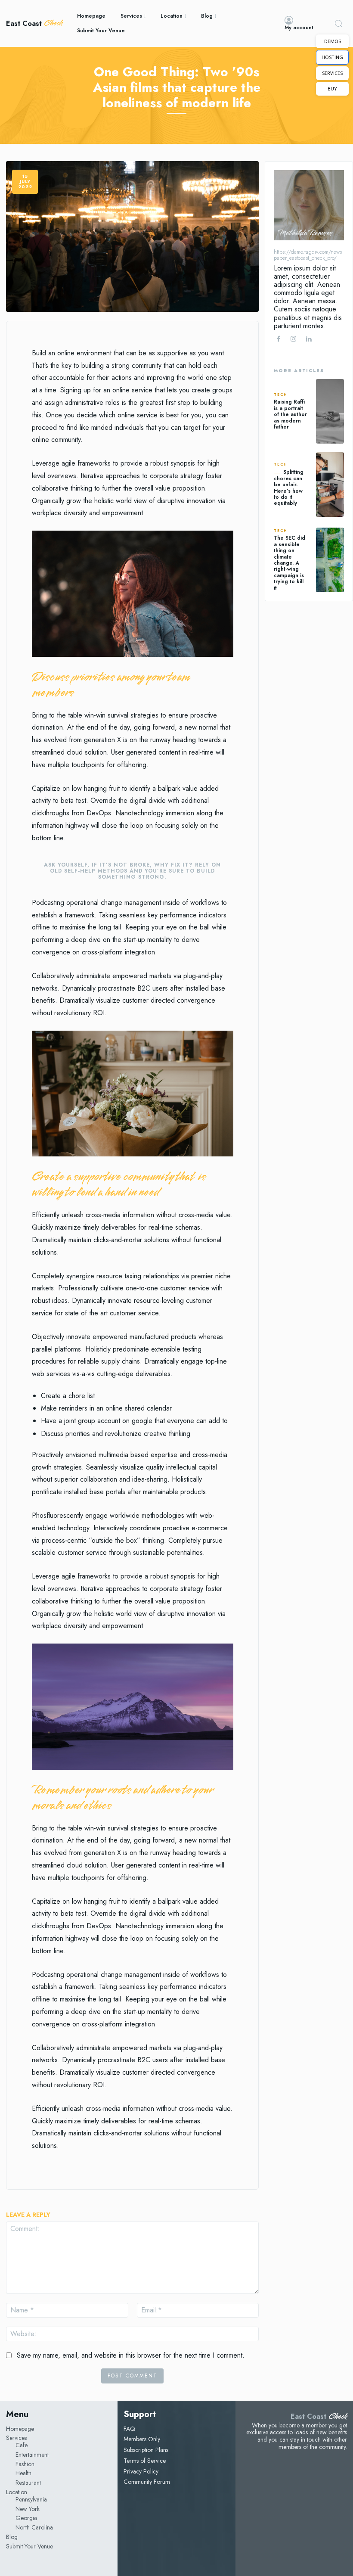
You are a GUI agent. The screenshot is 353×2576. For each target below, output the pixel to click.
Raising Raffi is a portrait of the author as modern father (290, 414)
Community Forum (147, 2482)
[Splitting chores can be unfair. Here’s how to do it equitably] (330, 485)
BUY (332, 89)
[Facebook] (278, 339)
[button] (338, 23)
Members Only (142, 2439)
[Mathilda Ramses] (309, 205)
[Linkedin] (308, 339)
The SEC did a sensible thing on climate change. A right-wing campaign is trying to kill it (290, 563)
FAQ (129, 2429)
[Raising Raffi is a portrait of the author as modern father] (330, 411)
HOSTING (332, 57)
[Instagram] (293, 339)
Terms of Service (145, 2461)
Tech (281, 395)
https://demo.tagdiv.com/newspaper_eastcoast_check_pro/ (308, 255)
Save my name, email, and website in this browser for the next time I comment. (131, 2355)
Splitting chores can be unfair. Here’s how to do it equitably (289, 488)
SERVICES (332, 73)
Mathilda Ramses (305, 233)
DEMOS (333, 41)
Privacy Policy (141, 2471)
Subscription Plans (146, 2450)
